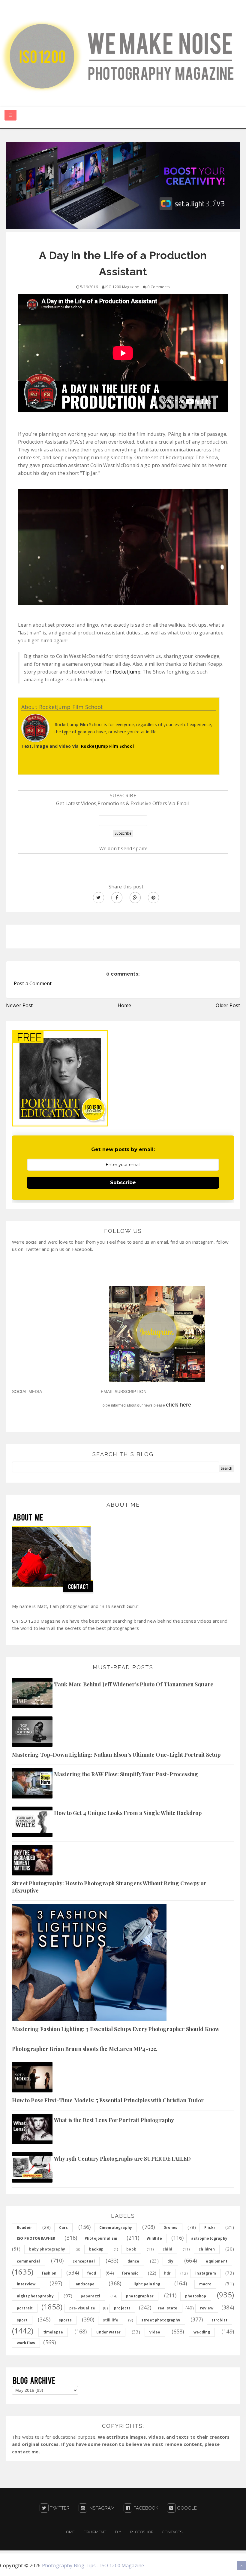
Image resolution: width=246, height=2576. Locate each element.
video (155, 2332)
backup (96, 2249)
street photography (161, 2320)
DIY (118, 2532)
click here (179, 1405)
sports (65, 2320)
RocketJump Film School (107, 746)
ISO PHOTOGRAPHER (36, 2238)
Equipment (95, 2532)
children (207, 2249)
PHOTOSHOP (142, 2532)
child (167, 2249)
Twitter (59, 2508)
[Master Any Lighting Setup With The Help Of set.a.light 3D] (123, 185)
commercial (28, 2261)
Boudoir (24, 2228)
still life (111, 2320)
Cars (64, 2228)
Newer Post (19, 1005)
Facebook (145, 2508)
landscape (84, 2284)
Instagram (101, 2508)
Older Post (228, 1005)
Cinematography (116, 2228)
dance (133, 2261)
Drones (171, 2228)
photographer (140, 2296)
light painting (147, 2284)
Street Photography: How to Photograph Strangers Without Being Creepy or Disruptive (109, 1887)
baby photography (47, 2249)
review (207, 2308)
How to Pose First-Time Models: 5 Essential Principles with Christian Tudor (108, 2100)
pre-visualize (82, 2308)
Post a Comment (33, 983)
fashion (49, 2273)
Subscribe (123, 1183)
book (131, 2249)
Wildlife (154, 2238)
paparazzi (90, 2296)
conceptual (84, 2261)
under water (108, 2332)
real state (168, 2308)
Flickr (210, 2228)
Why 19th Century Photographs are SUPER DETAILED (123, 2159)
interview (26, 2284)
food (92, 2273)
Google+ (187, 2508)
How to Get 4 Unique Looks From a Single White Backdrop (128, 1813)
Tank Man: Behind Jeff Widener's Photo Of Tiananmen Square (134, 1684)
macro (205, 2284)
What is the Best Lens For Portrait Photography (114, 2120)
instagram (205, 2273)
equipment (216, 2261)
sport (22, 2320)
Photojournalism (101, 2238)
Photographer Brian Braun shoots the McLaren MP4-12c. (85, 2049)
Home (124, 1005)
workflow (26, 2343)
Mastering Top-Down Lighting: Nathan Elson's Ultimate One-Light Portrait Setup (116, 1755)
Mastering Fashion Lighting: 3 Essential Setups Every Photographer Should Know (116, 2029)
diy (170, 2261)
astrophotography (209, 2238)
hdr (167, 2273)
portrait (25, 2308)
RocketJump (127, 672)
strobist (219, 2320)
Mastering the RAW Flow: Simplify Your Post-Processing (126, 1774)
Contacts (172, 2532)
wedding (202, 2332)
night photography (35, 2296)
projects (122, 2308)
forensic (130, 2273)
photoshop (196, 2296)
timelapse (53, 2332)
